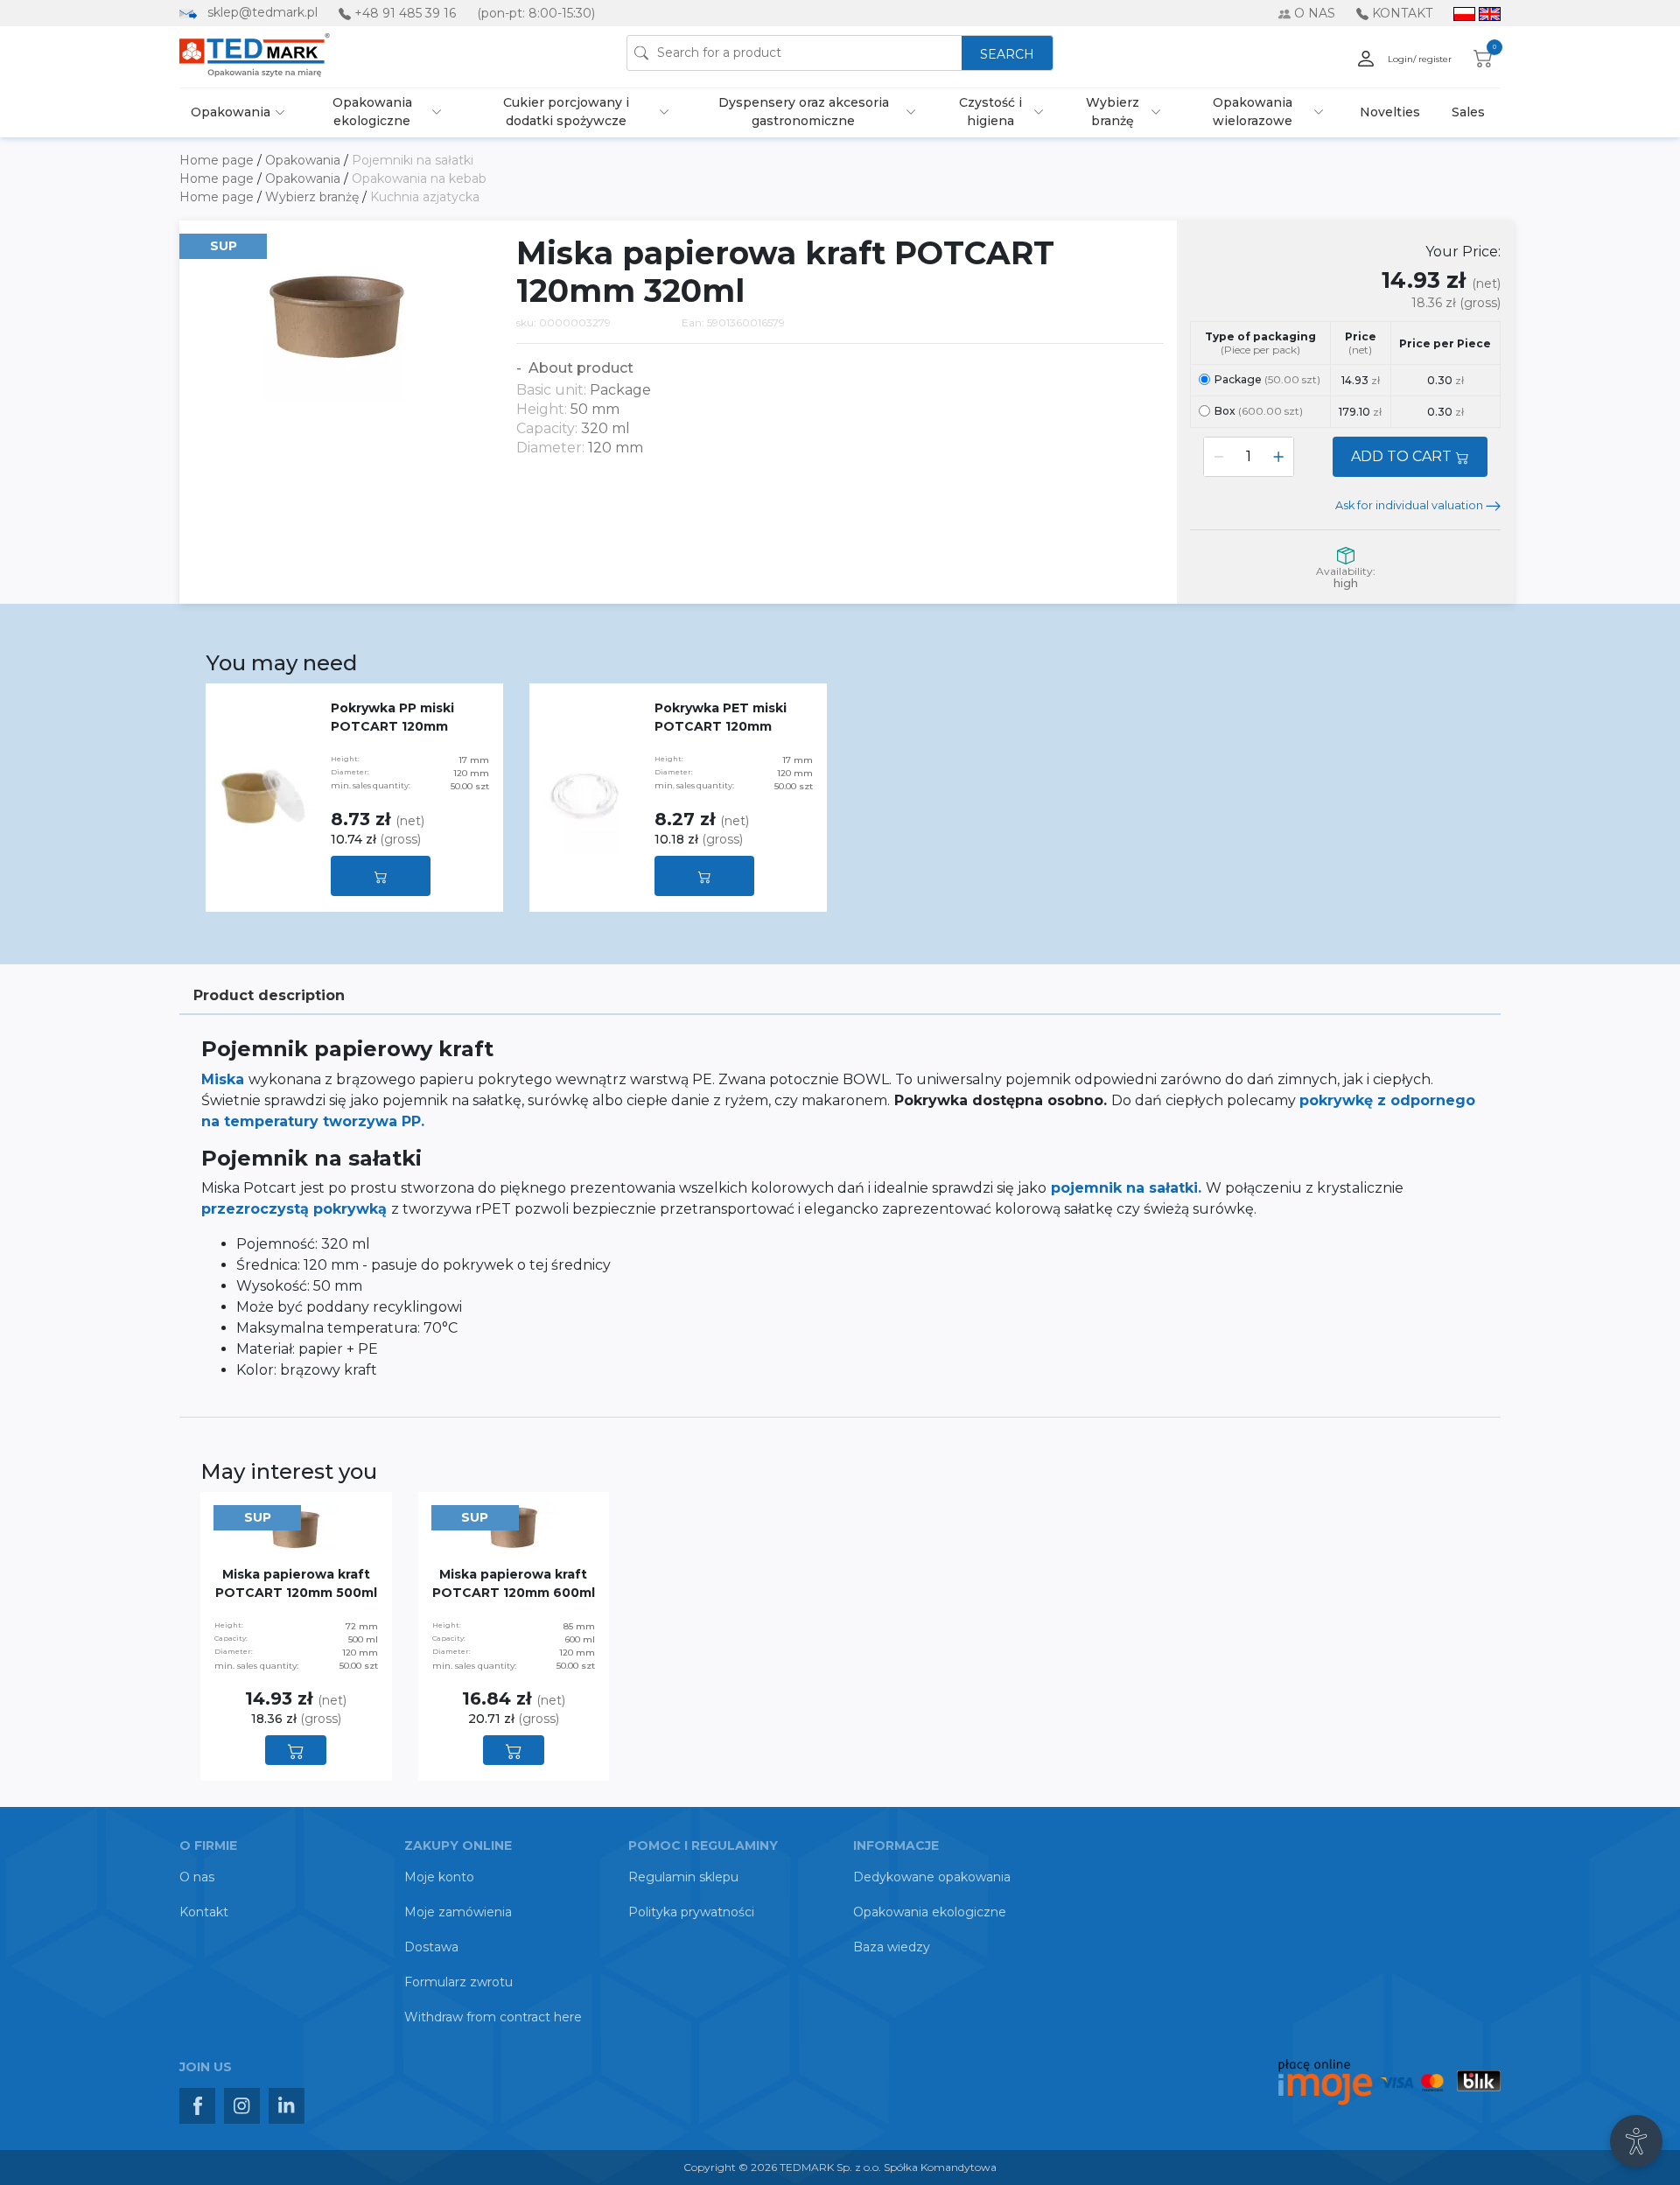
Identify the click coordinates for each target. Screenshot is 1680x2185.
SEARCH (1007, 54)
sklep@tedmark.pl (262, 12)
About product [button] (579, 368)
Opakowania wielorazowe (1253, 112)
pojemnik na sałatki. (1128, 1188)
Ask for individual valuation (1410, 505)
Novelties (1390, 112)
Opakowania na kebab (419, 179)
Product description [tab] (269, 995)
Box (1259, 411)
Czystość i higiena (990, 112)
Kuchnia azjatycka (425, 197)
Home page (218, 160)
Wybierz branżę (1113, 112)
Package (1267, 379)
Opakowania (231, 112)
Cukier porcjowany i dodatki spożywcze (566, 112)
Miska (225, 1079)
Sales (1468, 112)
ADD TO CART (1403, 456)
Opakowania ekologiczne (372, 112)
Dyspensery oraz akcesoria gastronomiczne (804, 112)
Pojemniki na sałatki (413, 160)
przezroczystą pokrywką (296, 1209)
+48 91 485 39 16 (405, 13)
